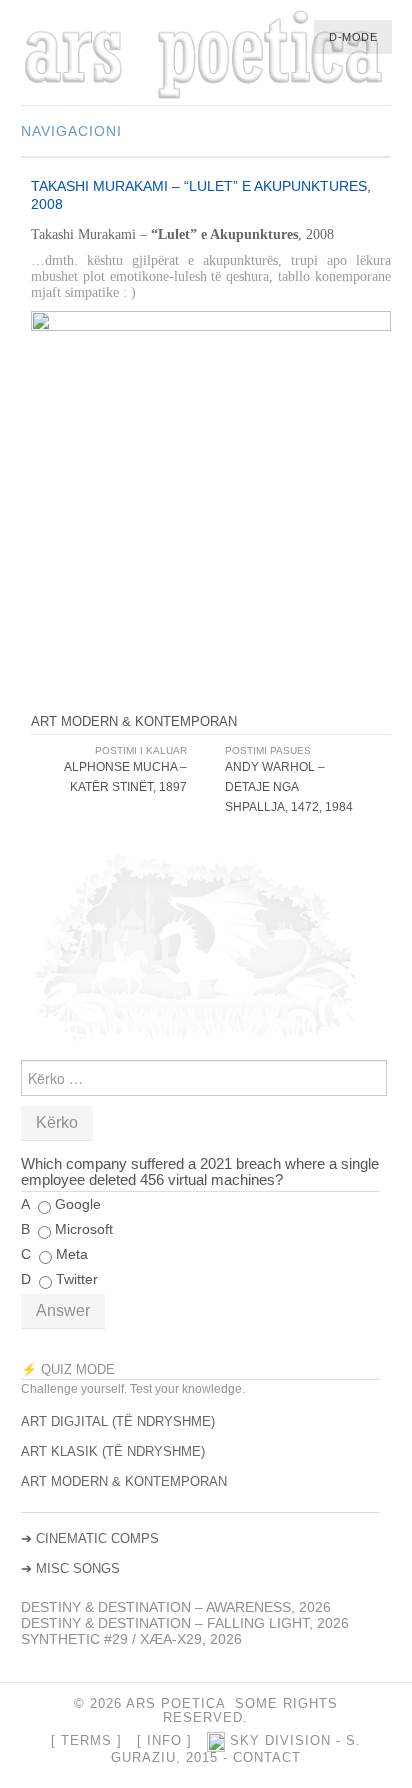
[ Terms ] (86, 1742)
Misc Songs (78, 1568)
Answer (63, 1310)
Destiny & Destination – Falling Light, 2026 (185, 1623)
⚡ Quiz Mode (68, 1369)
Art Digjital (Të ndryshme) (118, 1421)
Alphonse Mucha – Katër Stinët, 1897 (125, 777)
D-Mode (353, 37)
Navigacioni (71, 131)
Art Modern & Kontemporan (134, 721)
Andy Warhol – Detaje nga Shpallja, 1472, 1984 (289, 787)
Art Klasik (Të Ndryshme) (113, 1451)
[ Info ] (164, 1742)
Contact (267, 1758)
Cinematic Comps (97, 1538)
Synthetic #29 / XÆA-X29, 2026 (131, 1639)
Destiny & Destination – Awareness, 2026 (176, 1607)
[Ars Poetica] (206, 56)
